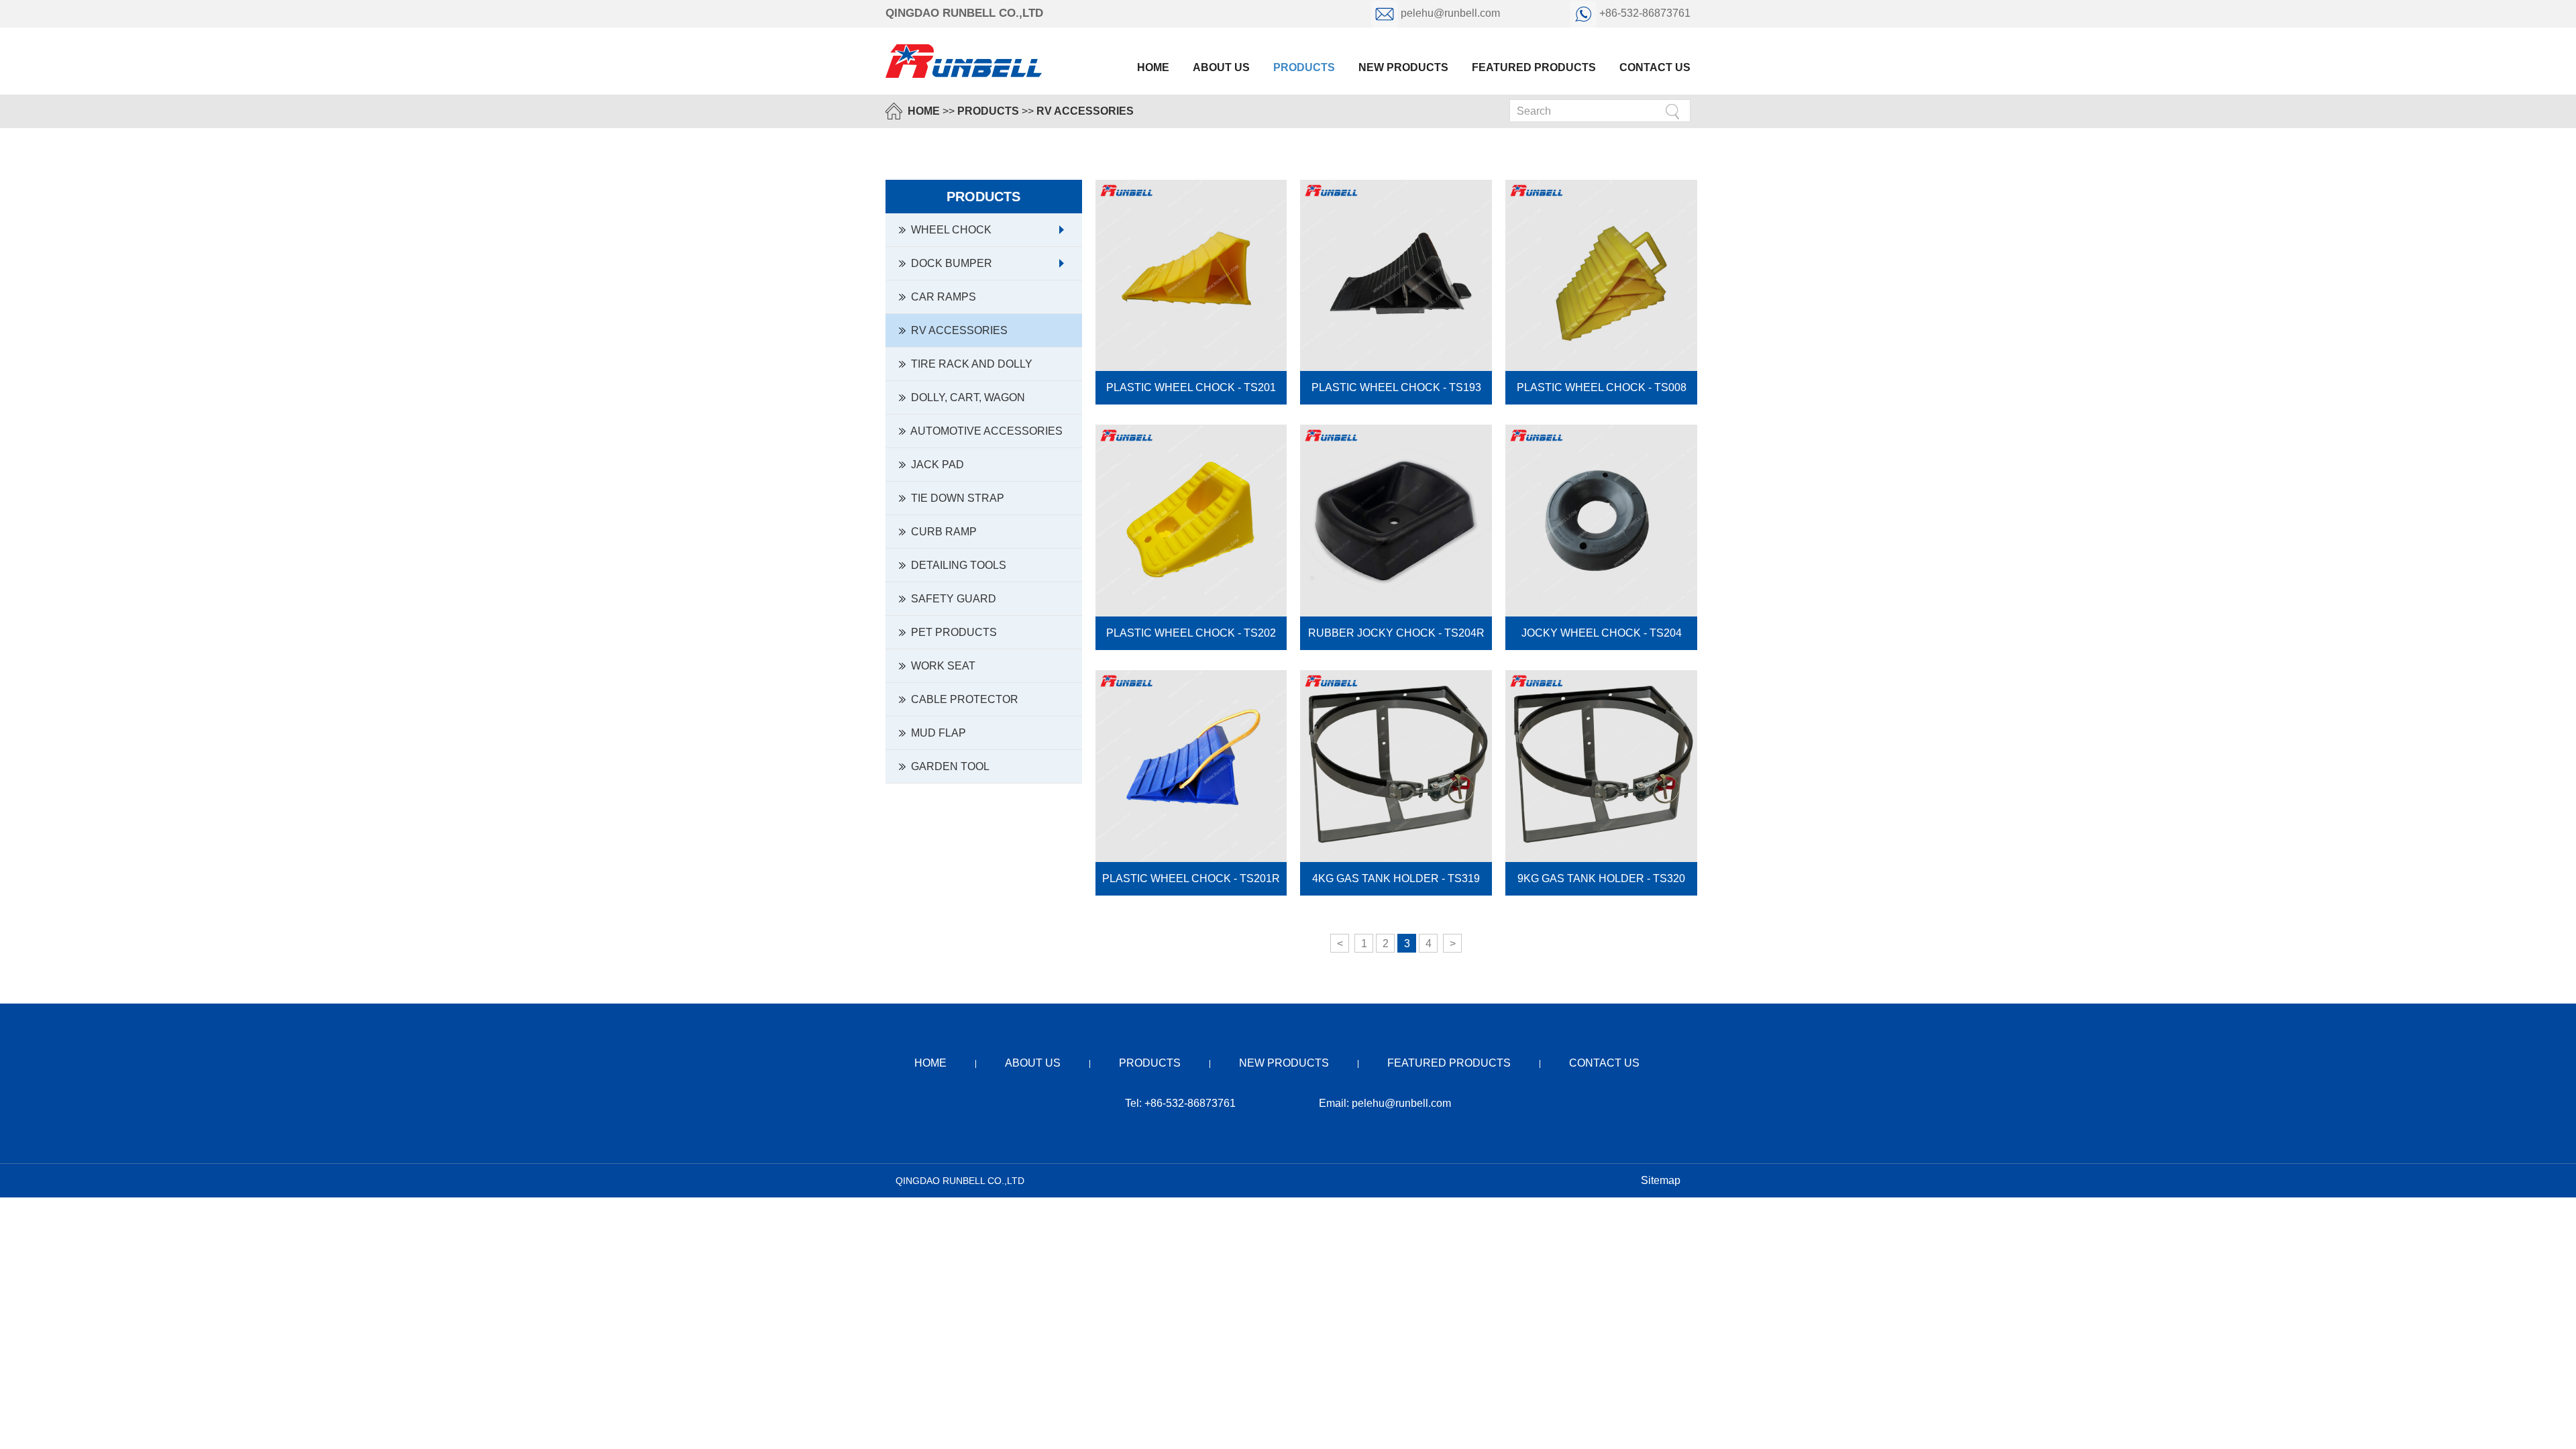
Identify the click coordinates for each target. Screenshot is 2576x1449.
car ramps (941, 297)
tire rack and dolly (969, 364)
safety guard (951, 599)
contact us (1655, 67)
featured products (1534, 67)
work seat (941, 666)
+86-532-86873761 (1644, 13)
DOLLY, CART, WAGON (965, 397)
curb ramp (941, 532)
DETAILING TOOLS (956, 565)
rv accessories (1085, 111)
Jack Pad (935, 465)
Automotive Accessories (984, 431)
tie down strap (955, 498)
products (1304, 67)
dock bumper (949, 263)
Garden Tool (948, 766)
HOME (924, 111)
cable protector (962, 699)
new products (1403, 67)
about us (1221, 67)
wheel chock (949, 230)
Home (1153, 67)
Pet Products (951, 632)
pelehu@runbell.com (1450, 13)
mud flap (936, 733)
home (930, 1063)
